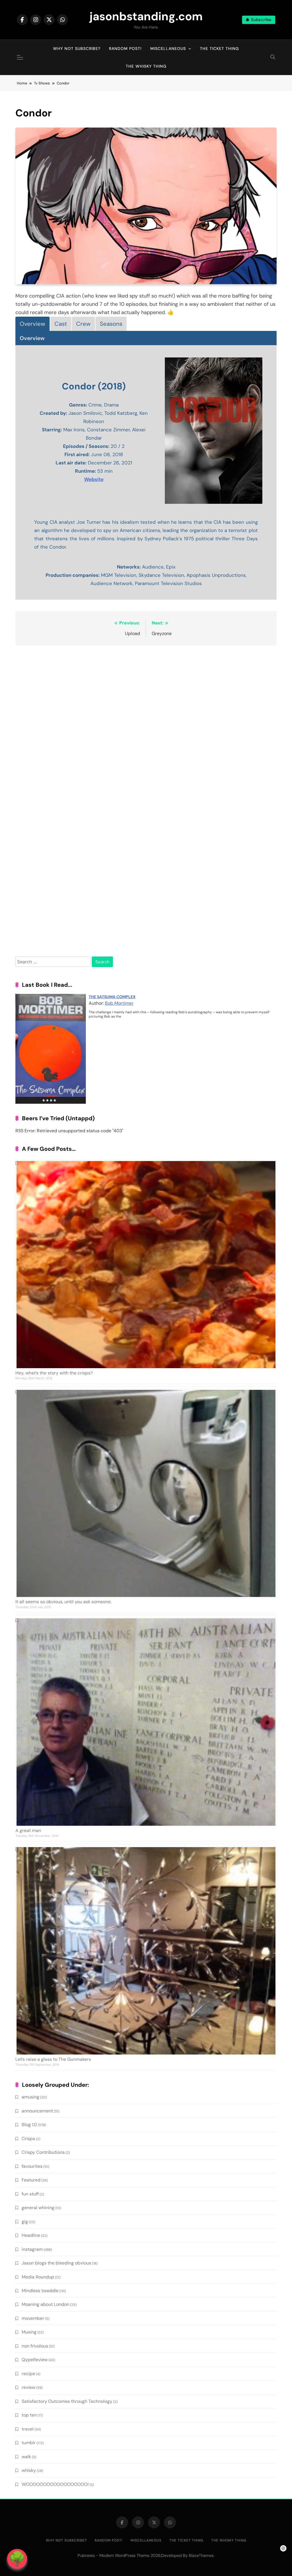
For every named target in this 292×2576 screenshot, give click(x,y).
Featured (31, 2180)
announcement (37, 2111)
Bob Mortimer (119, 1003)
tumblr (29, 2443)
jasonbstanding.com (146, 16)
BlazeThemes (201, 2555)
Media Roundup (38, 2277)
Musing (29, 2332)
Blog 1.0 (29, 2125)
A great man (28, 1830)
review (29, 2387)
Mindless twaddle (40, 2291)
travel (28, 2429)
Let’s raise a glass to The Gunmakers (53, 2059)
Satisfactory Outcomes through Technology (67, 2401)
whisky (29, 2470)
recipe (28, 2374)
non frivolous (35, 2346)
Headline (31, 2235)
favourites (32, 2166)
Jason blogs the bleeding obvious (56, 2263)
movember (33, 2318)
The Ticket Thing (219, 48)
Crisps (28, 2139)
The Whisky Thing (146, 66)
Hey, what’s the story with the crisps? (54, 1373)
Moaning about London (45, 2304)
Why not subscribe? (77, 48)
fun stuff (30, 2194)
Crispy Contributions (43, 2152)
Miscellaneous (168, 48)
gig (25, 2222)
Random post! (125, 48)
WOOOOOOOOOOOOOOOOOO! (55, 2484)
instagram (32, 2249)
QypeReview (35, 2360)
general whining (38, 2208)
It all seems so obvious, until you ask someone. (63, 1602)
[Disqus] (146, 724)
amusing (31, 2097)
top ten (29, 2415)
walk (26, 2457)
